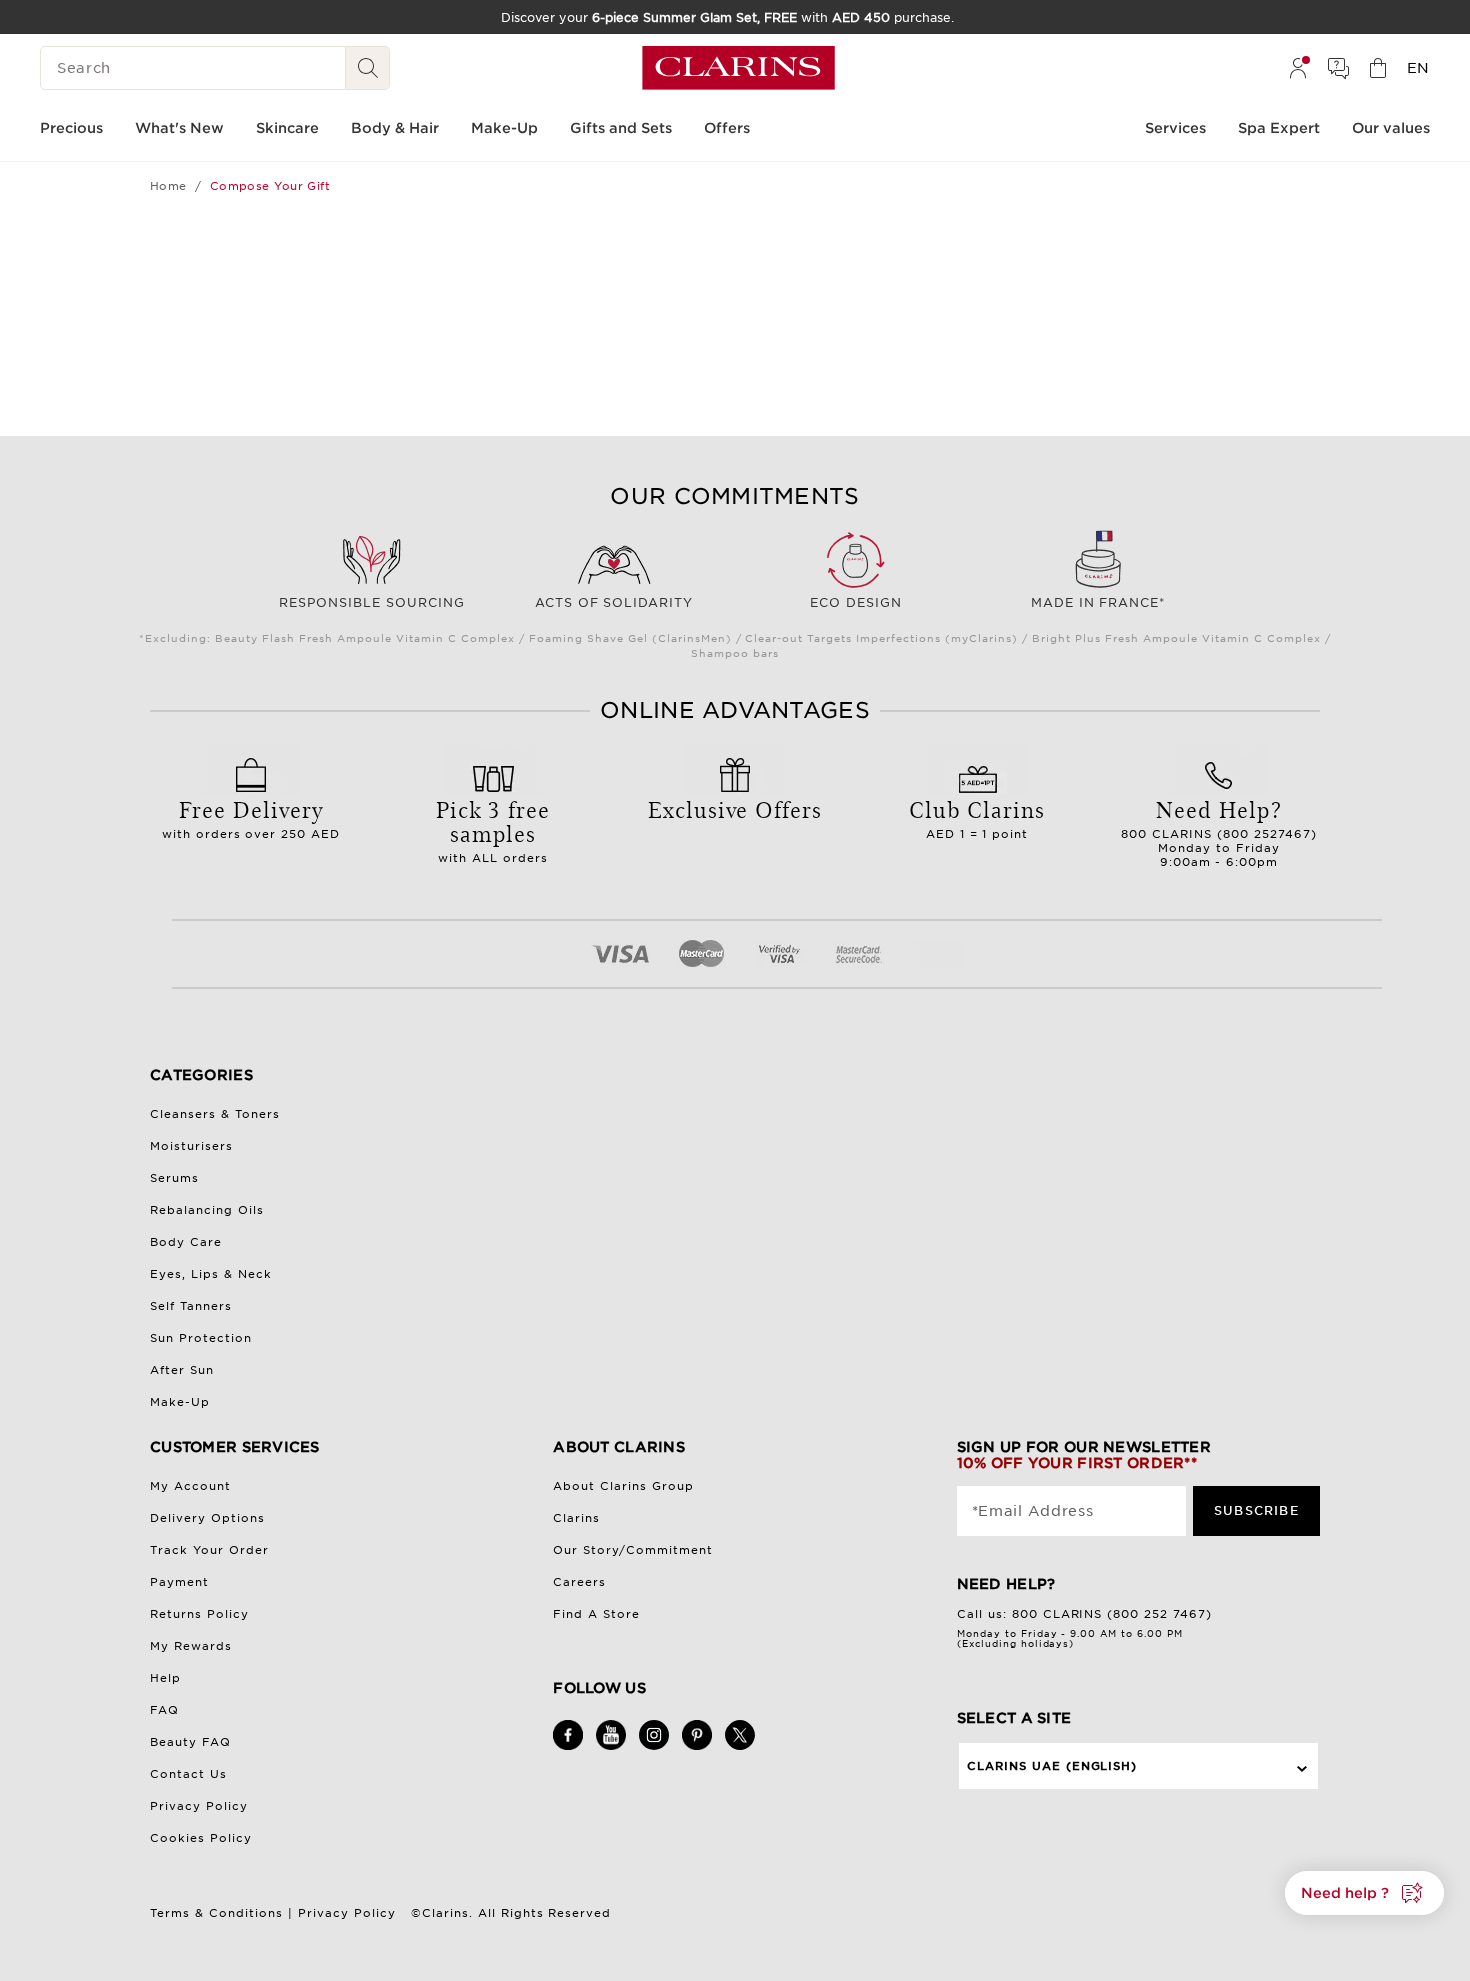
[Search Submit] (368, 68)
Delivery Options (207, 1518)
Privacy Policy (199, 1806)
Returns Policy (199, 1614)
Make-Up (180, 1402)
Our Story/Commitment (633, 1550)
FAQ (164, 1710)
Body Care (186, 1242)
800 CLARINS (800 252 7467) (1112, 1614)
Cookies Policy (201, 1838)
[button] (1364, 1893)
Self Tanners (191, 1306)
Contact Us (188, 1774)
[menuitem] (1298, 68)
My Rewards (191, 1646)
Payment (179, 1582)
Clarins (576, 1518)
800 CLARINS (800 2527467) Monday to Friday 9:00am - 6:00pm (1219, 831)
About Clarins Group (623, 1486)
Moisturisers (191, 1146)
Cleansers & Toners (215, 1114)
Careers (579, 1582)
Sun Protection (201, 1338)
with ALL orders (493, 829)
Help (165, 1678)
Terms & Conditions (216, 1913)
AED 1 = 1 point (977, 817)
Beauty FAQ (190, 1742)
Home (168, 186)
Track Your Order (209, 1550)
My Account (190, 1486)
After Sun (182, 1370)
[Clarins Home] (738, 68)
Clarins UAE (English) (1052, 1766)
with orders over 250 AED (251, 817)
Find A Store (596, 1614)
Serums (174, 1178)
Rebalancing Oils (207, 1210)
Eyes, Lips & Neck (211, 1274)
